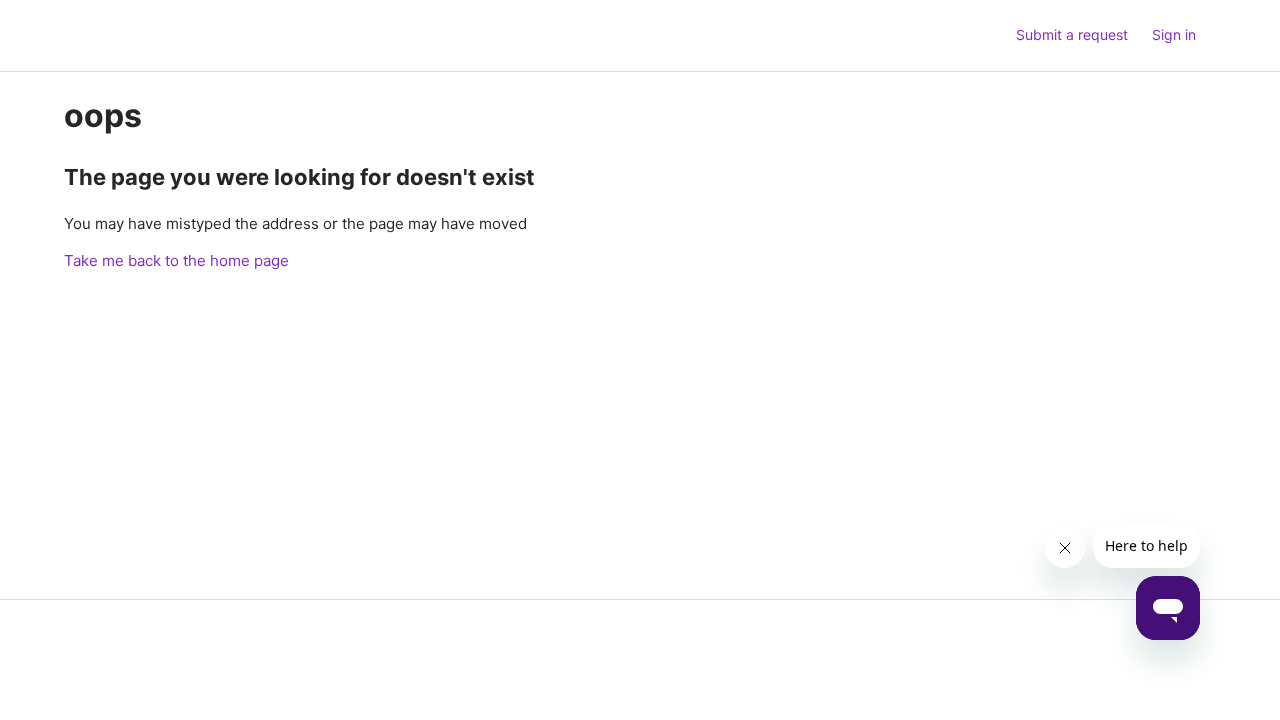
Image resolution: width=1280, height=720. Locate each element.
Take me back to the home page (176, 260)
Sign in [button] (1174, 34)
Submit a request (1072, 34)
